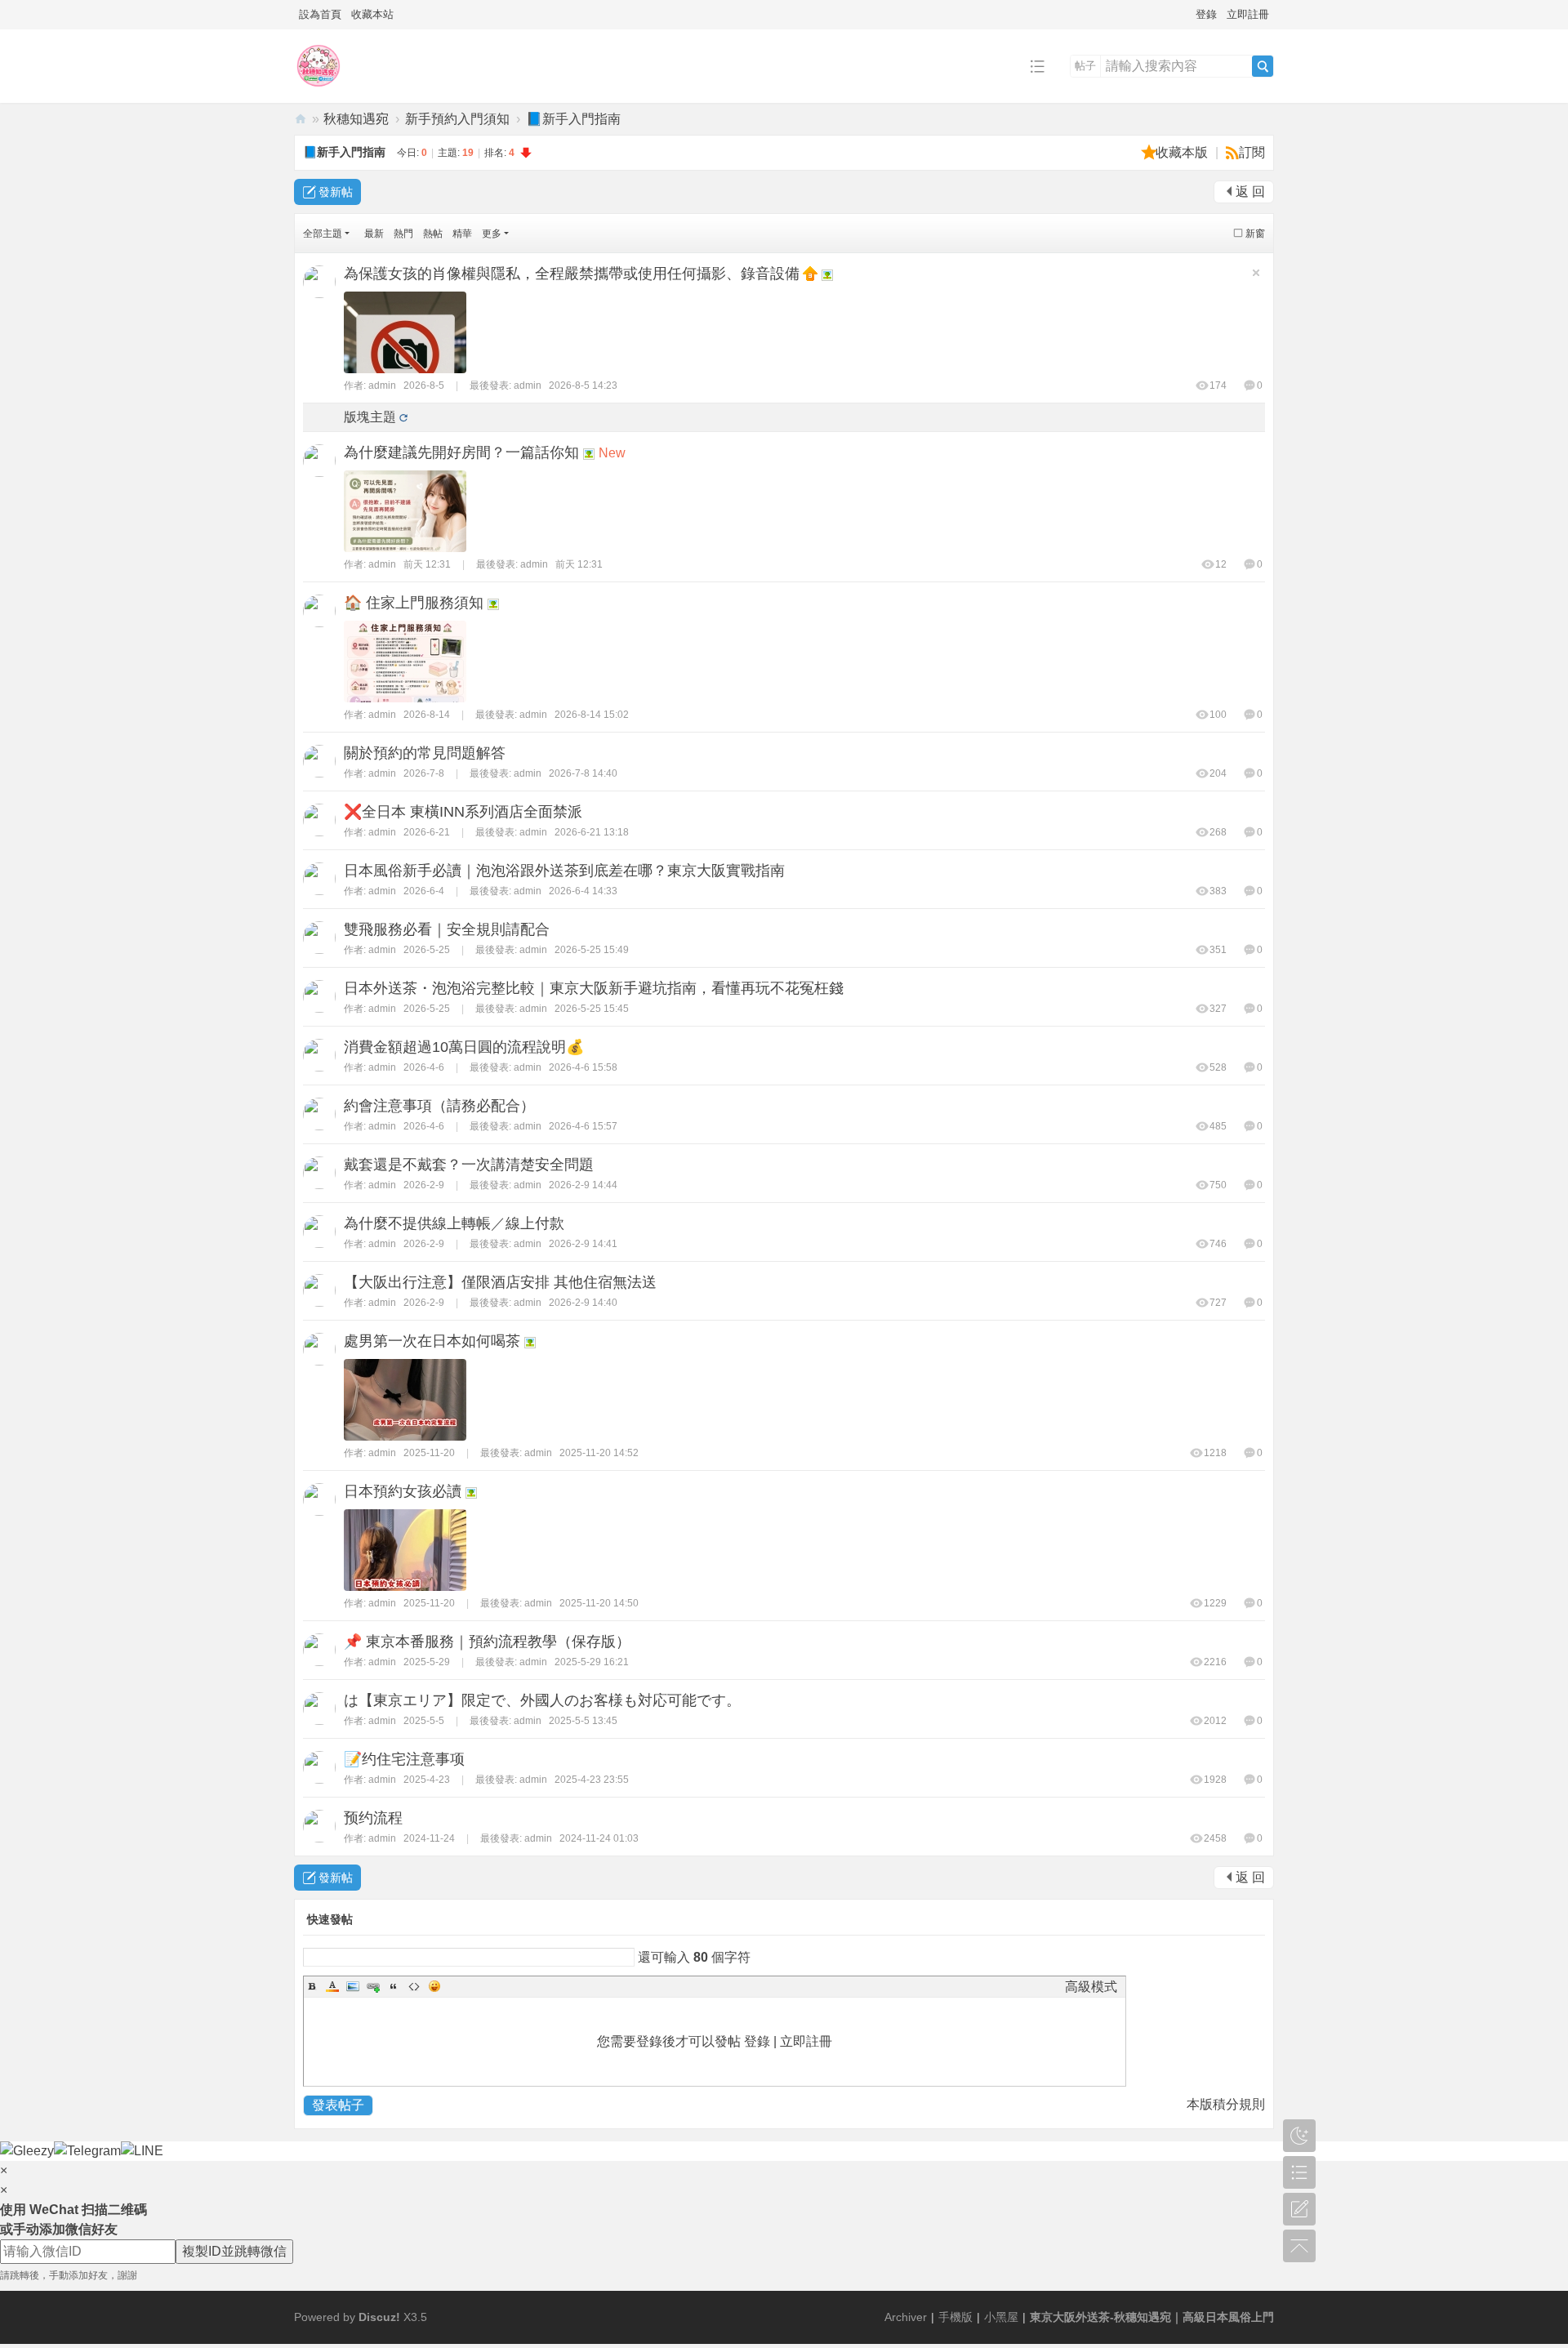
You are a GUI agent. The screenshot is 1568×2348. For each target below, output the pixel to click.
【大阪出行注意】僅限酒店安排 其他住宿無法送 (500, 1282)
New (612, 453)
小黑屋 (1001, 2317)
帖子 (1085, 66)
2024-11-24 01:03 (599, 1838)
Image (353, 1986)
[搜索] (1263, 66)
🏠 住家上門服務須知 (414, 603)
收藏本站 (372, 14)
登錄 (1206, 14)
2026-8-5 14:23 (583, 385)
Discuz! (379, 2317)
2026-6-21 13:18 (592, 832)
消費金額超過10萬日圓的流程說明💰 (464, 1047)
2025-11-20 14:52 (599, 1453)
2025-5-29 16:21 (592, 1662)
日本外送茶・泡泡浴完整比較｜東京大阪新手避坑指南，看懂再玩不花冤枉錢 (594, 988)
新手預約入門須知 (457, 119)
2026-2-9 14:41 (583, 1244)
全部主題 (323, 234)
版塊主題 (370, 417)
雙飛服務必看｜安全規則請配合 (447, 929)
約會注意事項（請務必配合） (439, 1106)
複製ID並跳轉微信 (234, 2251)
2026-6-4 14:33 (583, 891)
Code (414, 1986)
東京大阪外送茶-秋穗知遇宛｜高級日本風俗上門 (301, 119)
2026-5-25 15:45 (592, 1009)
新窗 (1255, 234)
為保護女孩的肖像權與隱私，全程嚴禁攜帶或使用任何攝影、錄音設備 (572, 274)
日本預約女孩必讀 (403, 1491)
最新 (374, 234)
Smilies (434, 1986)
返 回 (1250, 192)
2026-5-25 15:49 (592, 950)
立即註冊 (1248, 14)
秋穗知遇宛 (356, 119)
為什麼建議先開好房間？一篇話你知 (461, 452)
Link (373, 1986)
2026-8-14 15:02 (592, 715)
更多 (492, 234)
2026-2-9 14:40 (583, 1303)
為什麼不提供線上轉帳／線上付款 (454, 1223)
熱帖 (433, 234)
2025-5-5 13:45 (583, 1721)
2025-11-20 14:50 (599, 1603)
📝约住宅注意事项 (404, 1759)
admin (382, 385)
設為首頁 (320, 14)
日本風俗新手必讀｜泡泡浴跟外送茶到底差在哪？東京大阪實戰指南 (564, 871)
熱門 (403, 234)
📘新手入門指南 (573, 119)
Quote (394, 1986)
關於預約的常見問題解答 (425, 753)
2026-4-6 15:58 (583, 1067)
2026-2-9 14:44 (583, 1185)
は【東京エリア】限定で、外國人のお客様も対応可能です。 (542, 1700)
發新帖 (336, 192)
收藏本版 (1183, 152)
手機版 (955, 2317)
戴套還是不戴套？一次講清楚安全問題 (469, 1165)
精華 (462, 234)
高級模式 (1091, 1987)
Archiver (906, 2317)
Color (332, 1986)
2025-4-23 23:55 (592, 1780)
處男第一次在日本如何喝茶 (432, 1341)
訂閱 (1252, 152)
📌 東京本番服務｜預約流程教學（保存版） (487, 1642)
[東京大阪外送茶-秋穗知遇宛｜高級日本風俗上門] (318, 90)
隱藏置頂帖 (1256, 273)
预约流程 (373, 1818)
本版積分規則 (1226, 2104)
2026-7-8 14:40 (583, 773)
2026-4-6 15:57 (583, 1126)
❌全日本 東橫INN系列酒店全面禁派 (463, 812)
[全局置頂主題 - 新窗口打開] (812, 272)
